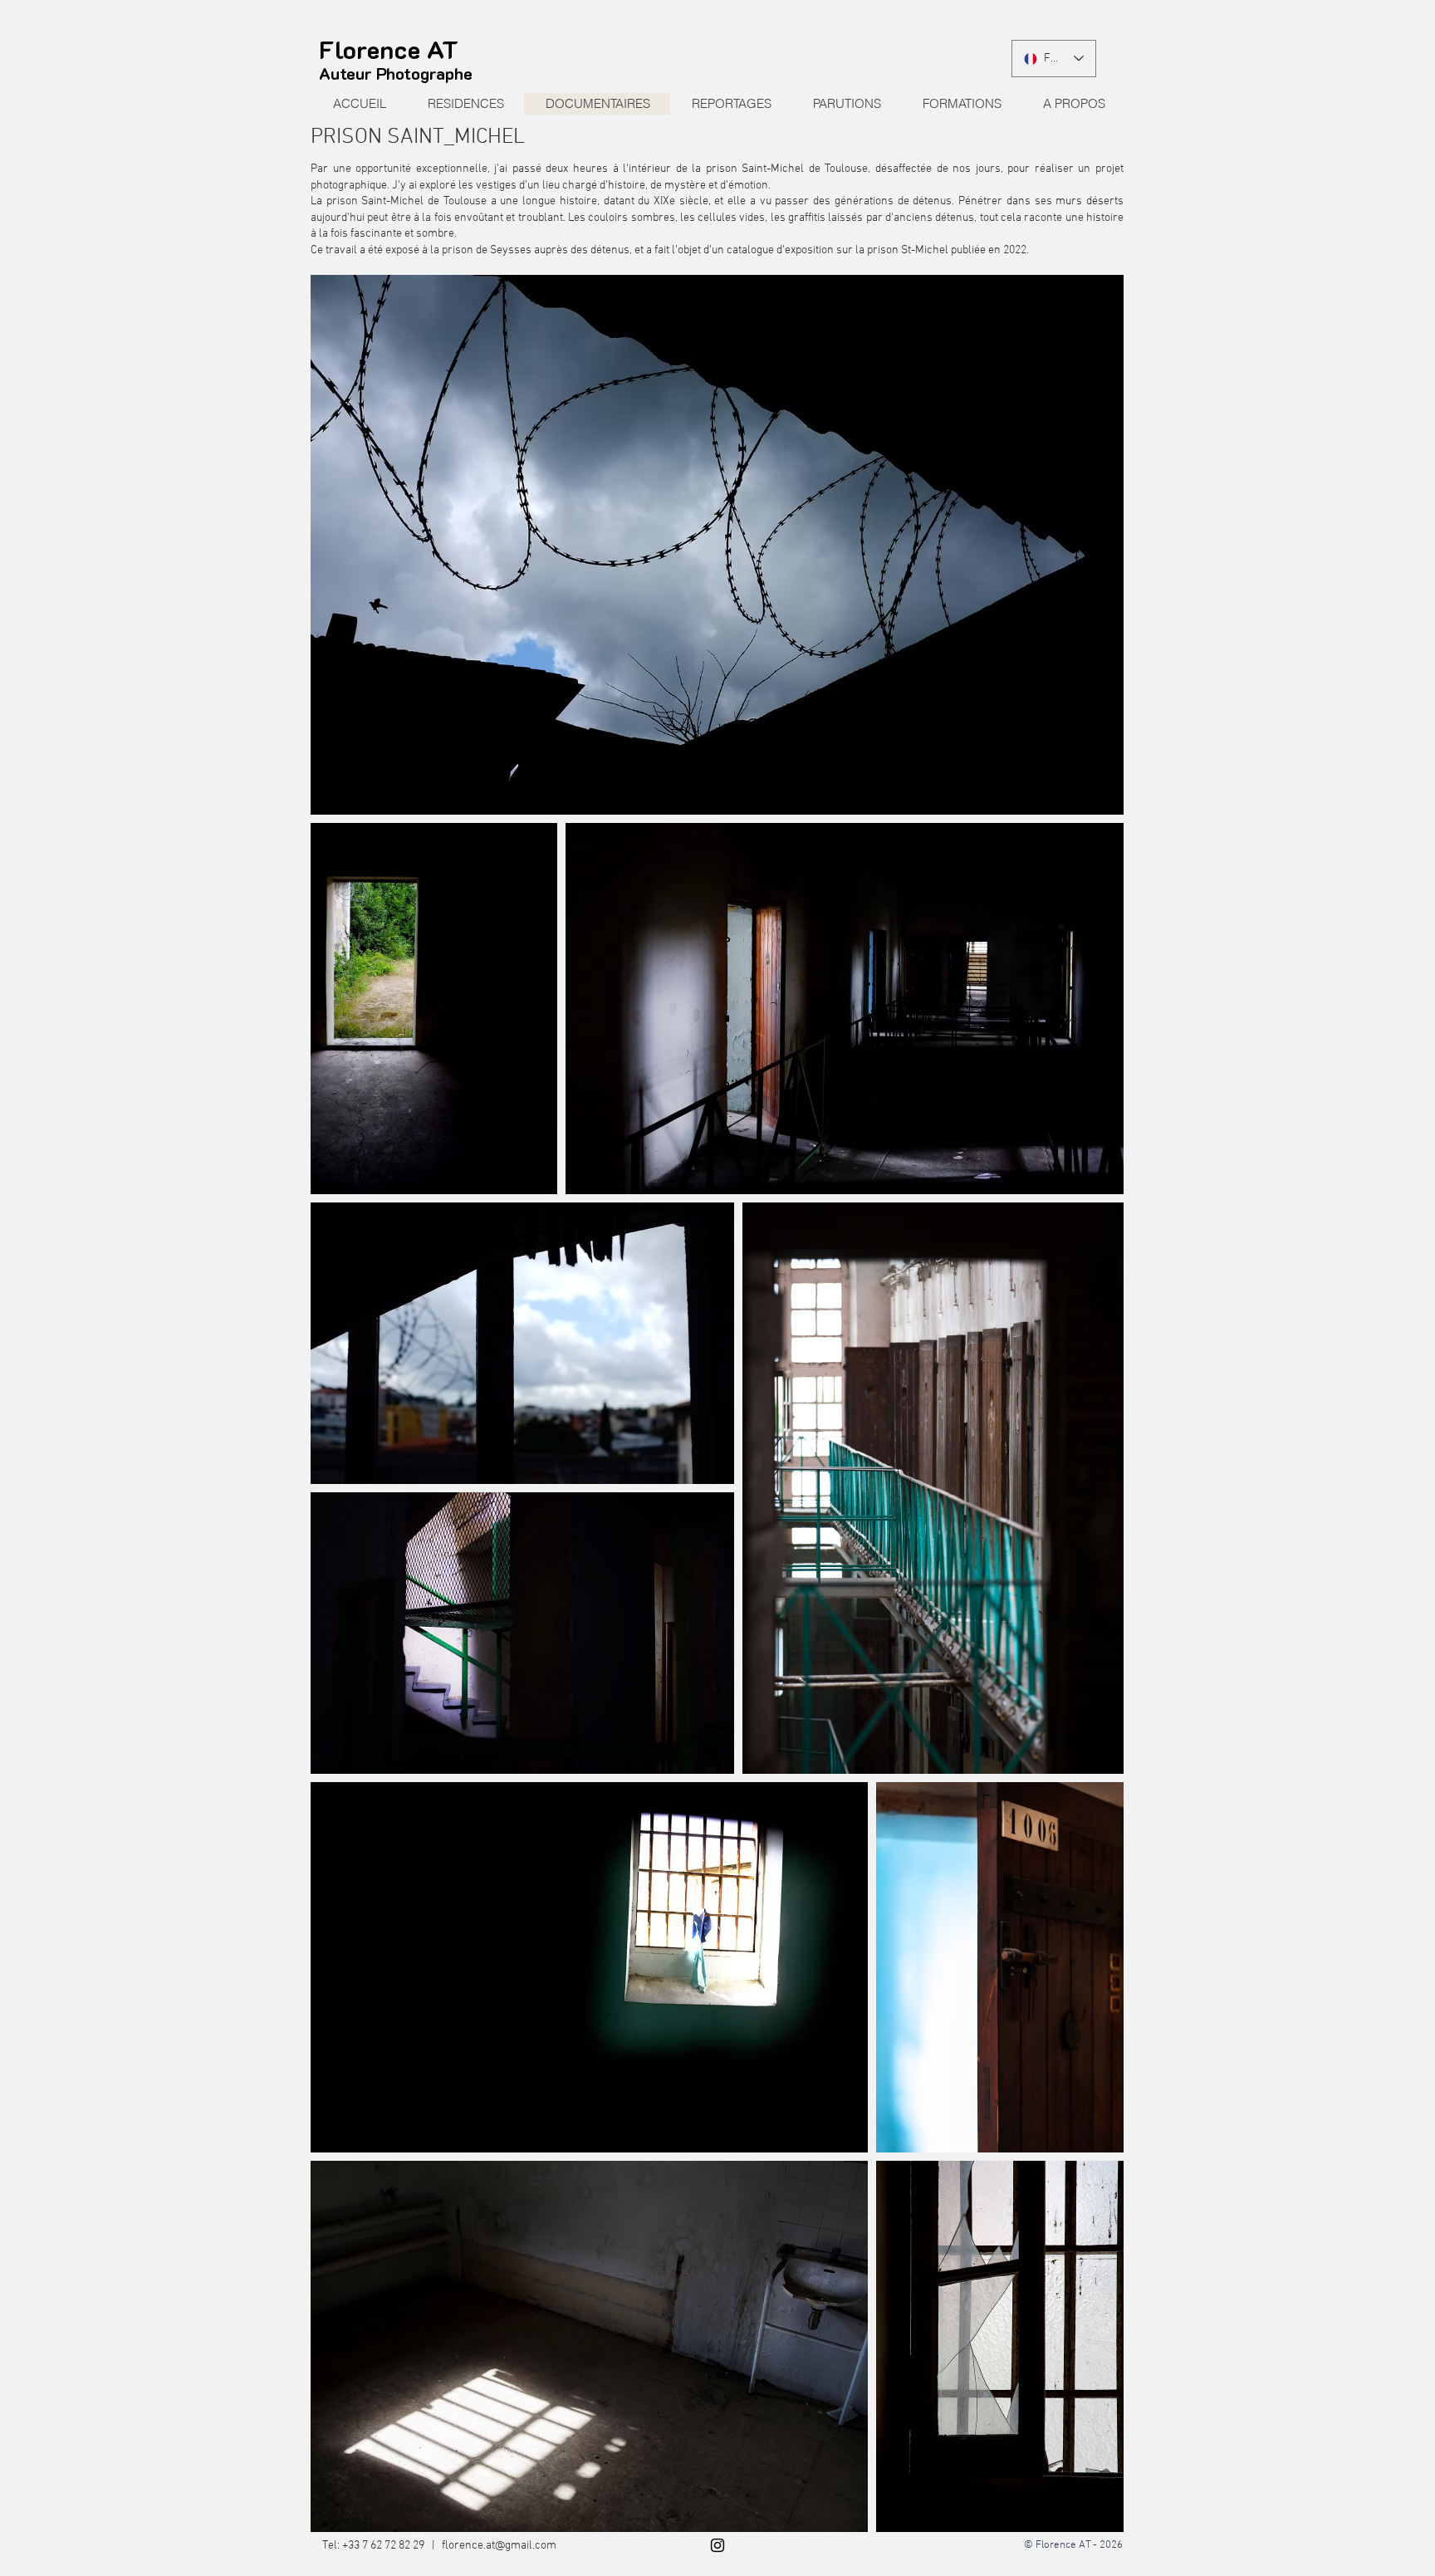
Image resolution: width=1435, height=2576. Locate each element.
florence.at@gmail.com (499, 2546)
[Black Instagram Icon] (717, 2545)
